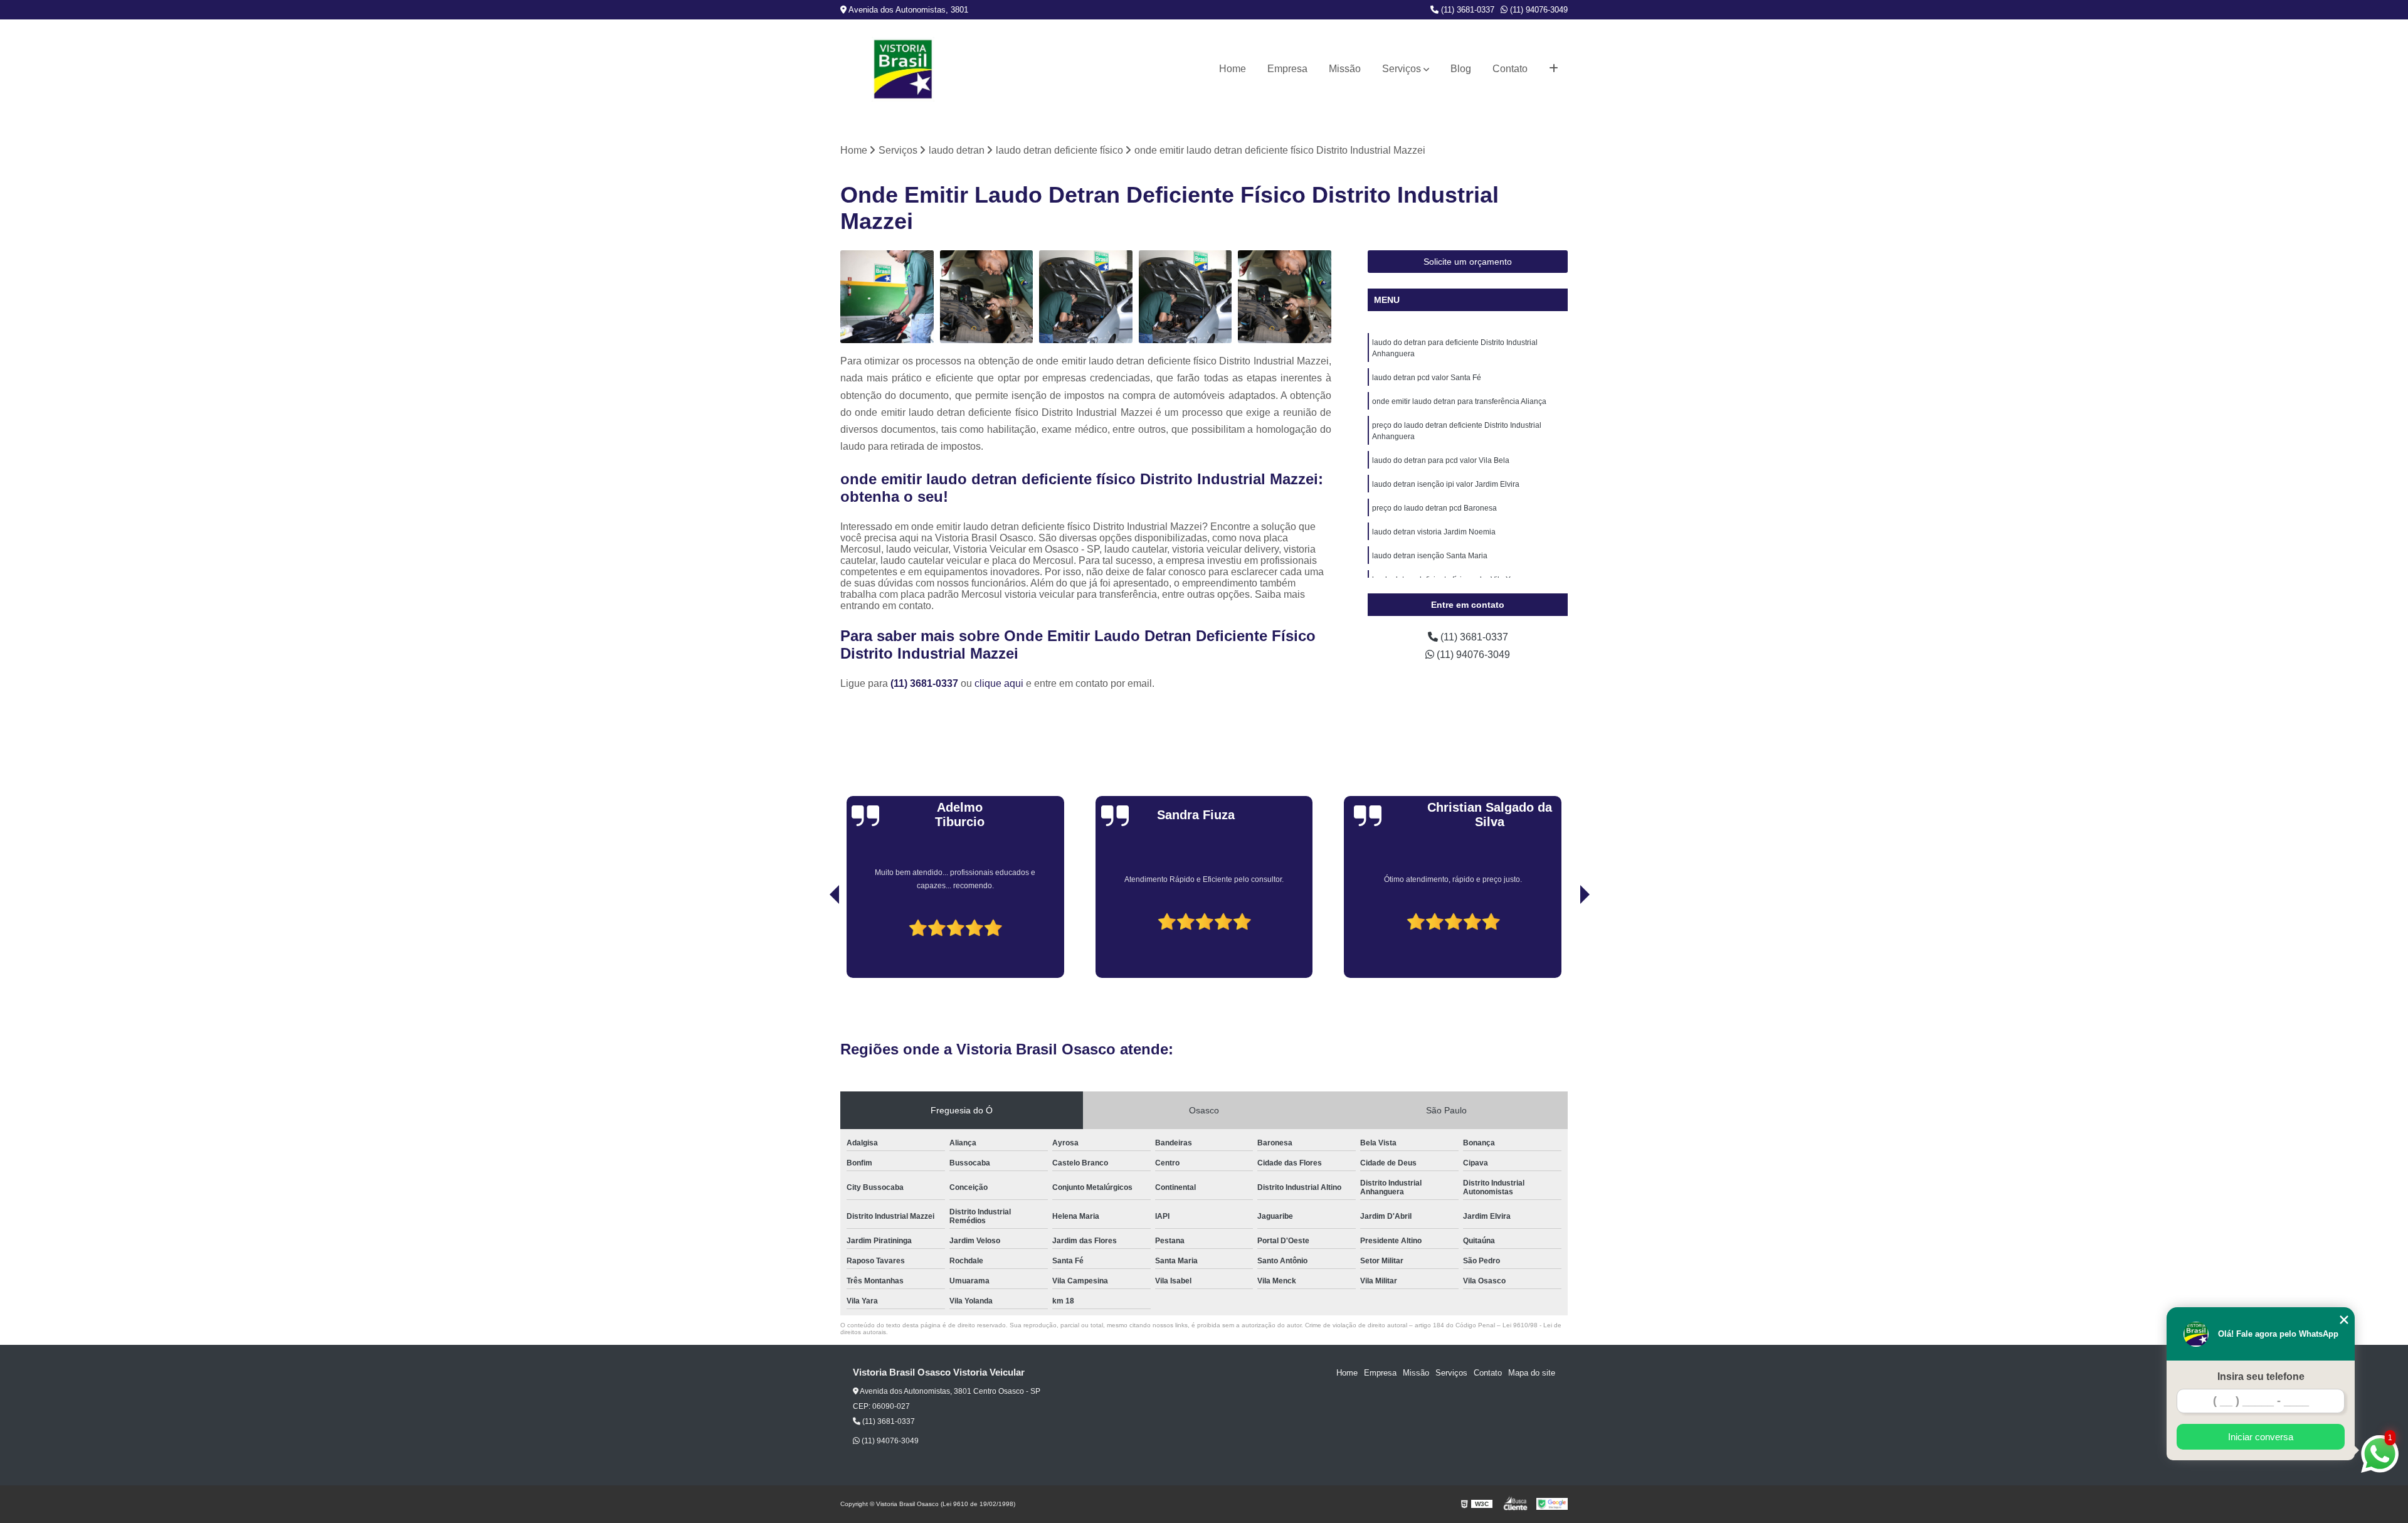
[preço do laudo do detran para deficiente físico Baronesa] (987, 297)
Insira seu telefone (2261, 1377)
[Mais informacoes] (1554, 69)
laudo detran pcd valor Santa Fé (1427, 378)
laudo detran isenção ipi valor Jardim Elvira (1446, 484)
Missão (1345, 69)
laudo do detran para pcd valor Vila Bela (1441, 460)
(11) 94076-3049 (1538, 10)
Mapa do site (1532, 1373)
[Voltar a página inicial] (903, 69)
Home (1233, 69)
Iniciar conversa (2261, 1437)
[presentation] (817, 943)
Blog (1461, 69)
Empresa (1287, 69)
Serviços (1402, 69)
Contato (1510, 69)
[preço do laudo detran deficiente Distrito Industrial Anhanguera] (1285, 297)
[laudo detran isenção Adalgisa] (1186, 297)
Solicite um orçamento (1468, 262)
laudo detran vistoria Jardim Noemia (1434, 532)
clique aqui (999, 683)
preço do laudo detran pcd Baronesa (1434, 508)
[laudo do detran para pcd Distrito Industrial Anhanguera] (1086, 297)
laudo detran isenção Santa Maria (1430, 556)
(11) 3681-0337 (1466, 10)
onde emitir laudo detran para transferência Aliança (1459, 401)
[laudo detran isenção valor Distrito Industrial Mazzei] (887, 297)
